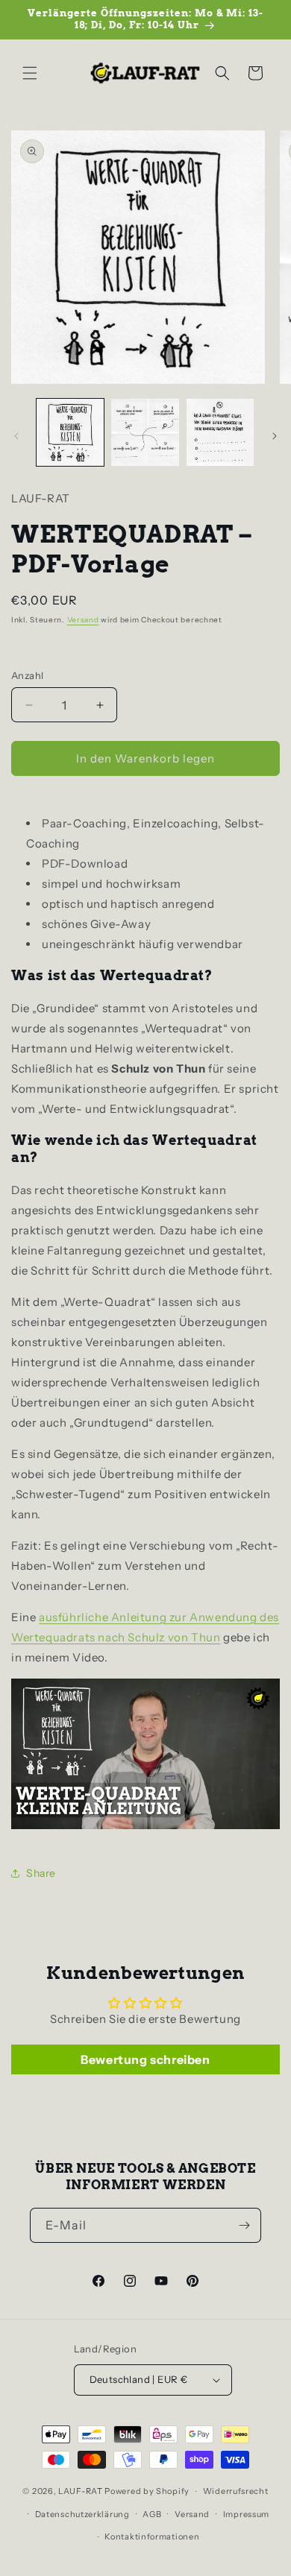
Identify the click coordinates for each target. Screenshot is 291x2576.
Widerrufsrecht (236, 2491)
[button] (30, 73)
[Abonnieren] (244, 2225)
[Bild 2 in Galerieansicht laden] (145, 432)
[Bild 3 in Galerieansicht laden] (220, 432)
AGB (152, 2514)
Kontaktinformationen (152, 2536)
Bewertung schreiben (145, 2059)
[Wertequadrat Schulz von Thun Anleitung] (145, 1828)
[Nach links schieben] (16, 436)
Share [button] (41, 1873)
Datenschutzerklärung (82, 2514)
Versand (83, 620)
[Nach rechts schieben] (275, 436)
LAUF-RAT (81, 2491)
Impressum (246, 2514)
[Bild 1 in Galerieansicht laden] (70, 432)
